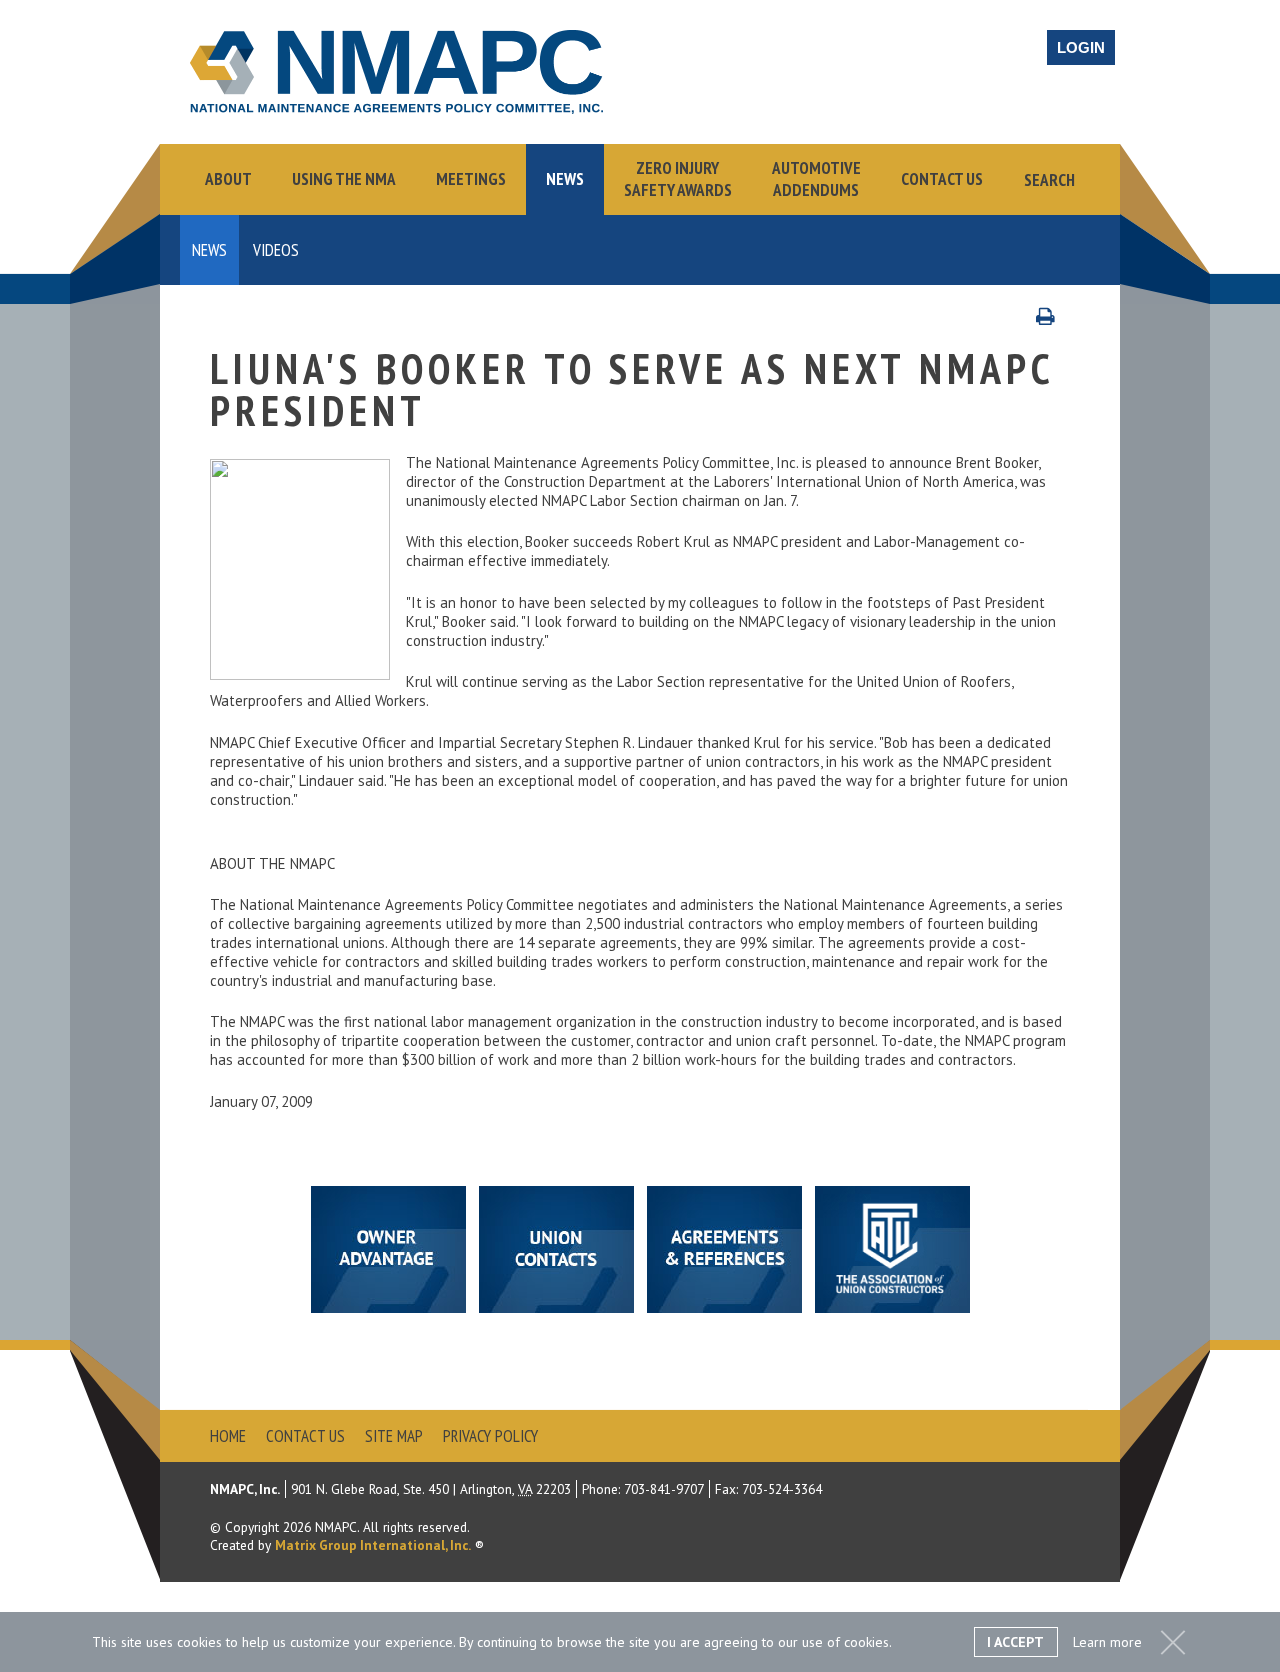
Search (1049, 180)
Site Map (394, 1436)
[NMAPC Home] (396, 72)
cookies (866, 1642)
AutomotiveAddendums (816, 179)
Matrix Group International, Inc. (373, 1545)
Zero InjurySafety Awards (678, 179)
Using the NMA (344, 179)
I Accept (1015, 1642)
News (565, 179)
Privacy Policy (490, 1436)
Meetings (471, 179)
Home (228, 1436)
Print (1055, 315)
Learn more (1107, 1642)
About (228, 179)
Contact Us (942, 179)
